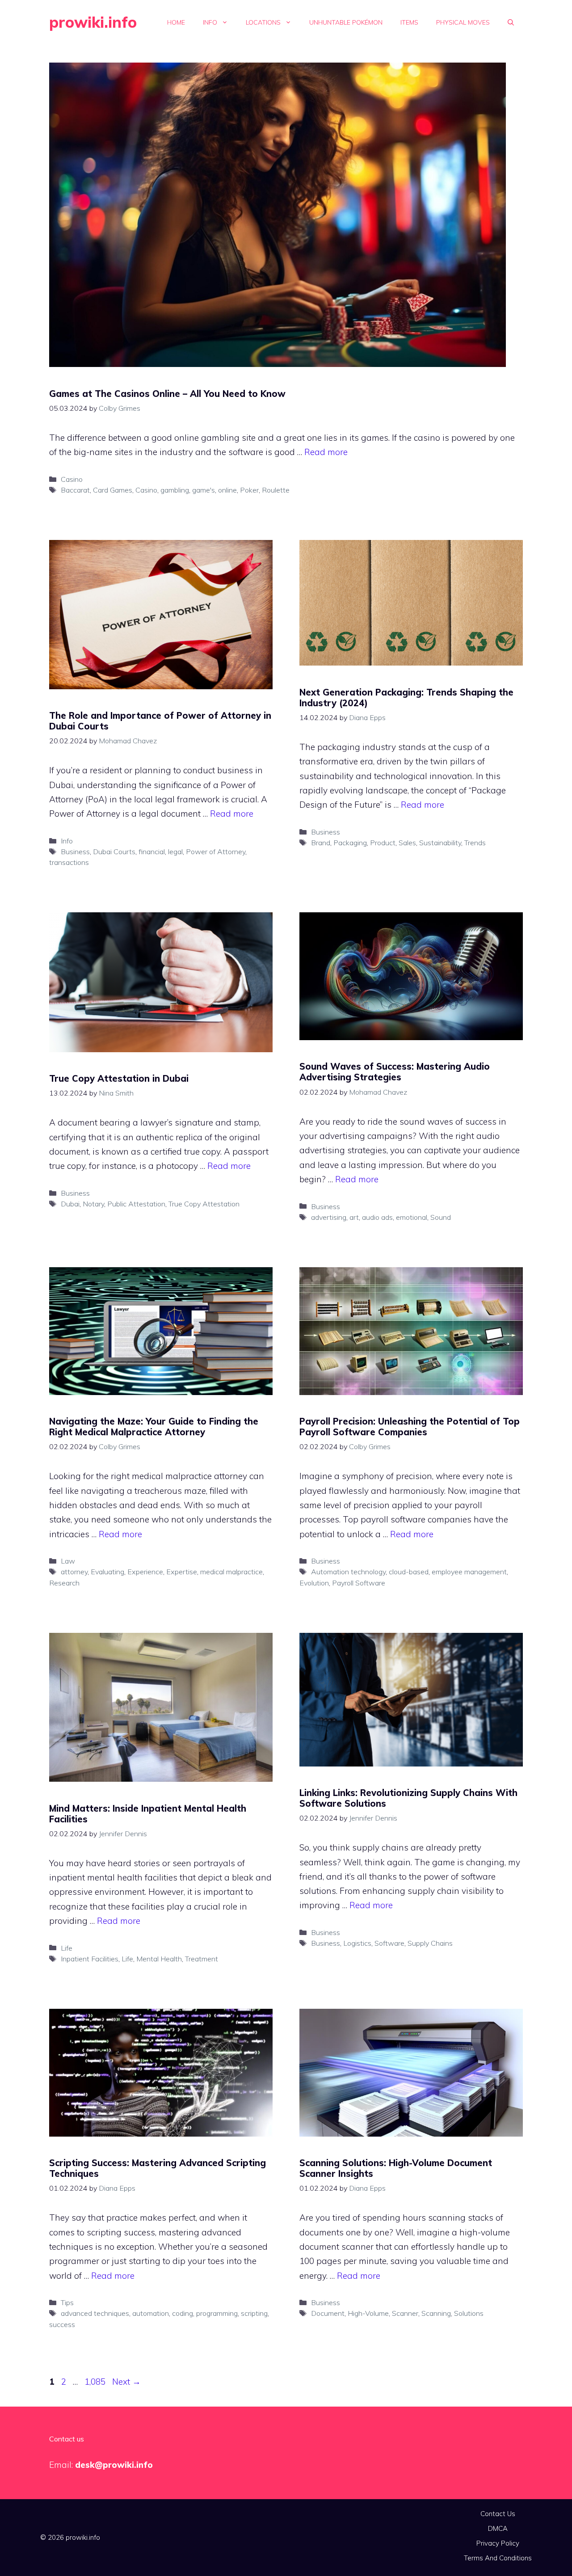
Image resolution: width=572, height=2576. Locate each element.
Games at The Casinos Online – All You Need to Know (167, 394)
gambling (175, 490)
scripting (254, 2313)
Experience (145, 1572)
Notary (93, 1204)
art (354, 1217)
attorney (74, 1572)
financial (152, 852)
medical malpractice (231, 1572)
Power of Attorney (216, 852)
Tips (67, 2302)
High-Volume (368, 2313)
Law (68, 1561)
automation (151, 2313)
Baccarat (75, 490)
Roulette (276, 490)
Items (409, 22)
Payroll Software (359, 1583)
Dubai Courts (114, 852)
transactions (69, 862)
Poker (249, 490)
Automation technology (348, 1572)
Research (64, 1583)
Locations (263, 22)
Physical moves (463, 22)
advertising (329, 1217)
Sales (407, 843)
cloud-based (409, 1572)
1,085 (95, 2382)
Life (67, 1948)
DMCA (498, 2528)
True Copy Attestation (204, 1204)
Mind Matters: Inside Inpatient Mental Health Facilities (148, 1814)
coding (183, 2313)
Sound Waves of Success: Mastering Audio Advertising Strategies (395, 1072)
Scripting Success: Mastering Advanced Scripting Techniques (158, 2168)
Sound (441, 1217)
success (62, 2324)
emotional (412, 1217)
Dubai (70, 1204)
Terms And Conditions (498, 2558)
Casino (72, 479)
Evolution (314, 1583)
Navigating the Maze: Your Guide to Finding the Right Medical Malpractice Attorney (154, 1427)
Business (75, 852)
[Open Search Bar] (511, 22)
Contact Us (498, 2514)
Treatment (202, 1959)
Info (210, 22)
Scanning (436, 2313)
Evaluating (107, 1572)
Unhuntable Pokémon (346, 22)
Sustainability (440, 843)
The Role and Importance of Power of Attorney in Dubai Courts (160, 721)
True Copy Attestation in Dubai (119, 1078)
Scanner (405, 2313)
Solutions (469, 2313)
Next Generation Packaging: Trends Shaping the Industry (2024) (406, 698)
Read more (326, 452)
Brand (321, 843)
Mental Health (159, 1959)
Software (389, 1943)
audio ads (377, 1217)
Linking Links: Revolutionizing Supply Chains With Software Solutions (408, 1798)
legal (175, 852)
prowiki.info (93, 22)
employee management (469, 1572)
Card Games (113, 490)
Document (328, 2313)
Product (383, 843)
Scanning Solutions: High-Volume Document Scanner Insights (396, 2168)
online (227, 490)
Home (176, 22)
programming (217, 2313)
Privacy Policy (498, 2543)
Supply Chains (430, 1943)
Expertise (182, 1572)
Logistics (357, 1943)
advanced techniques (95, 2313)
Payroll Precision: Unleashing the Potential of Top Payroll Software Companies (410, 1427)
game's (204, 490)
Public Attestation (136, 1204)
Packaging (350, 843)
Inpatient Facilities (90, 1959)
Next (126, 2382)
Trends (475, 843)
